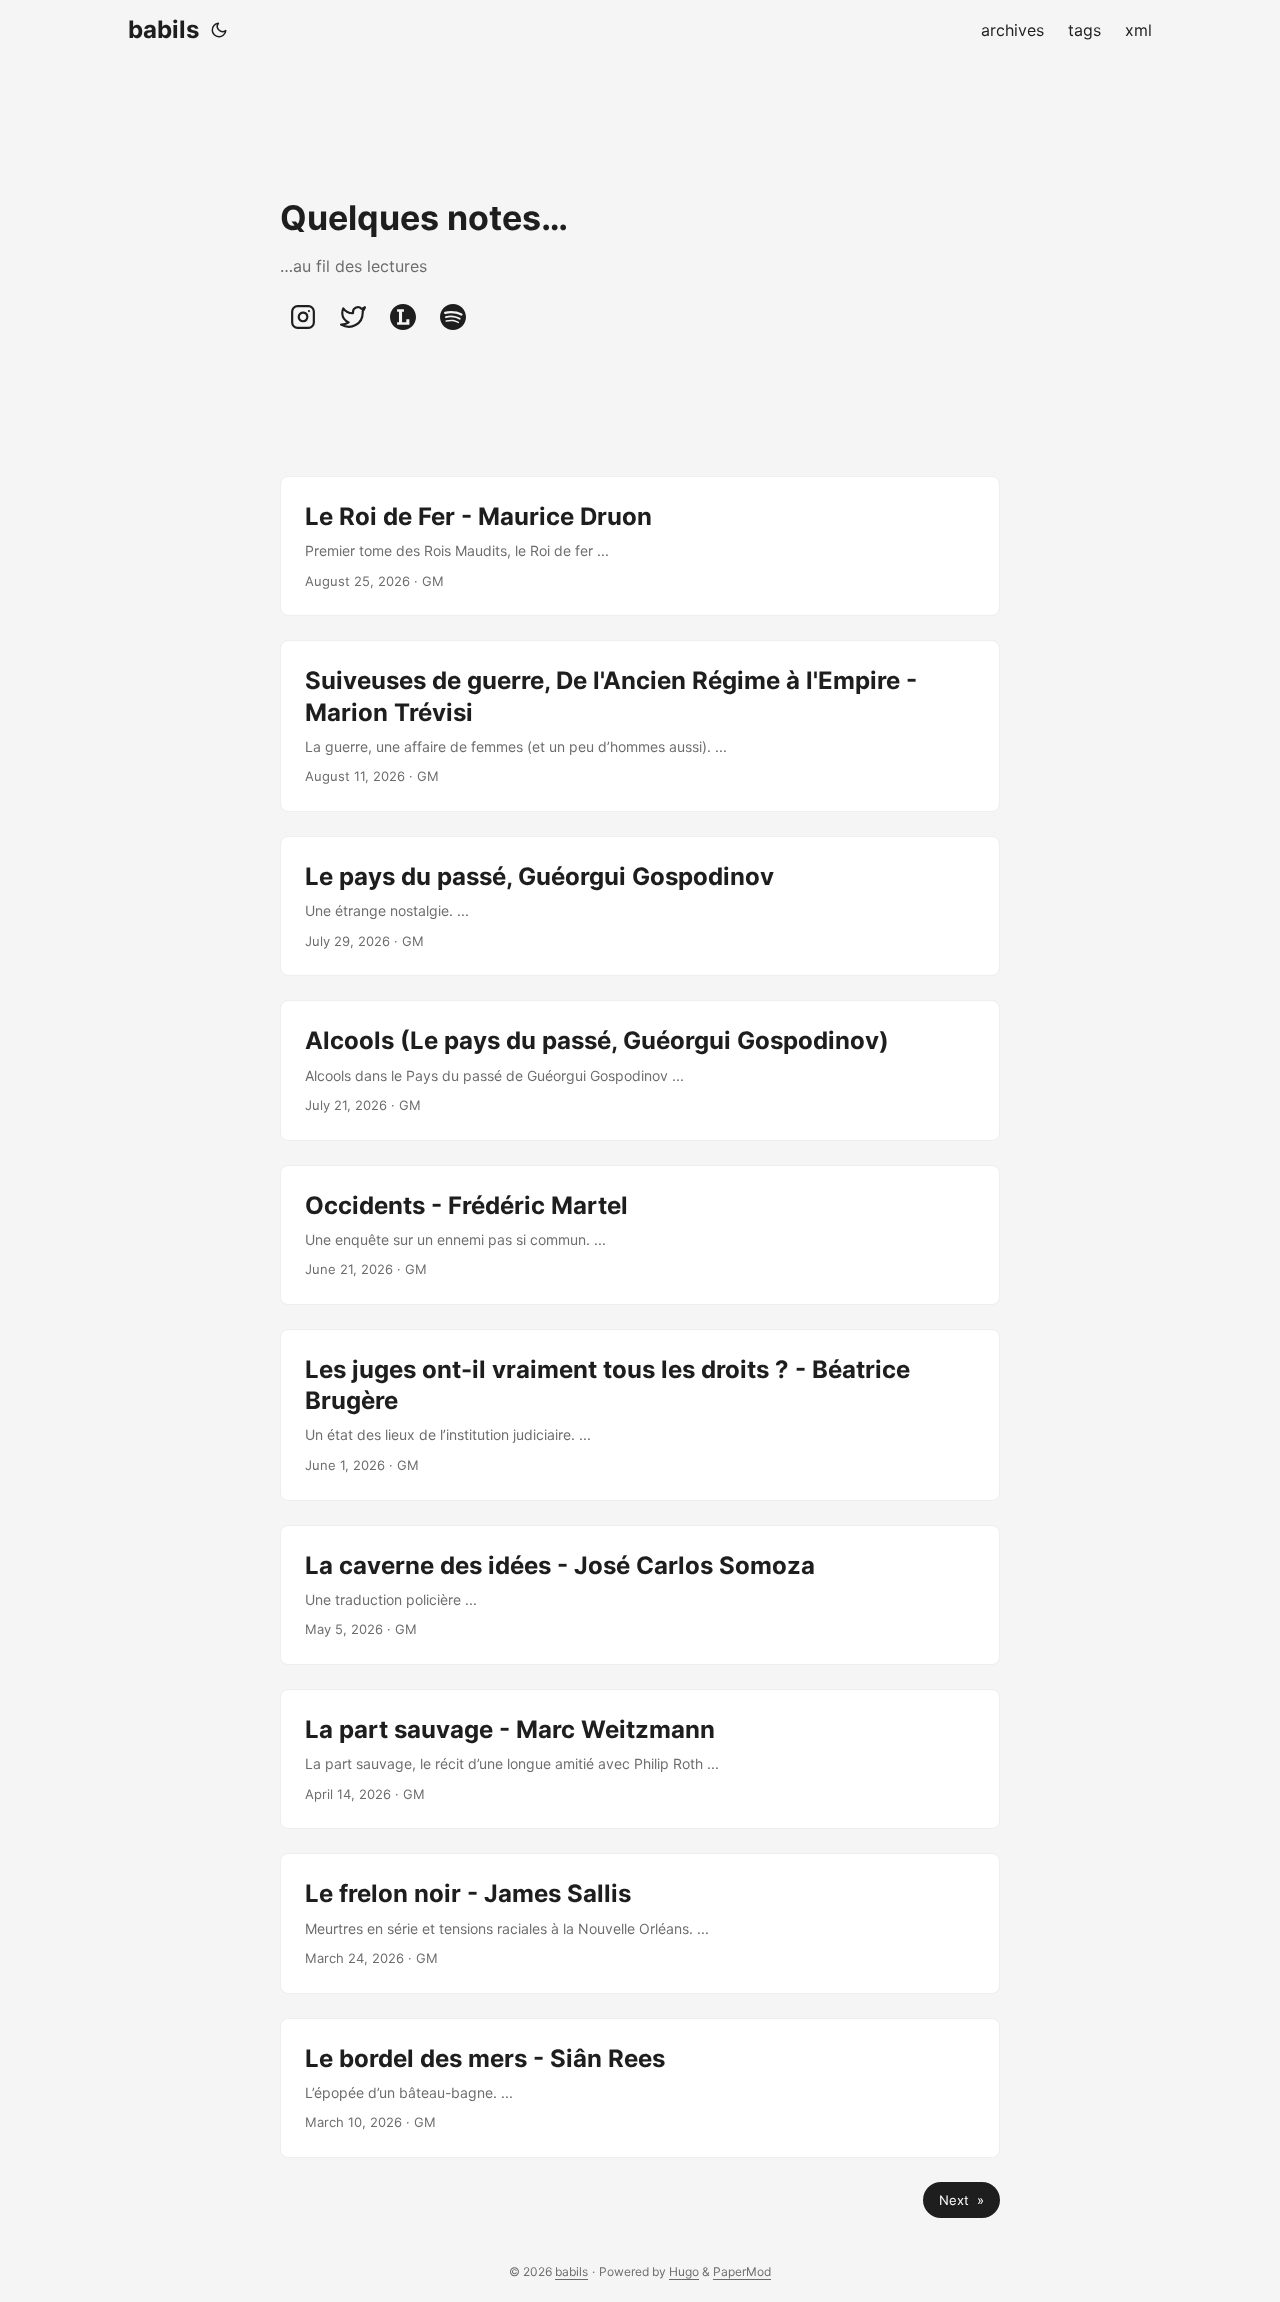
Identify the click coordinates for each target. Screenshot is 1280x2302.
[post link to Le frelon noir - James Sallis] (640, 1923)
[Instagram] (303, 317)
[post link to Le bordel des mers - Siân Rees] (640, 2088)
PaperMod (742, 2271)
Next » (961, 2200)
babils (163, 29)
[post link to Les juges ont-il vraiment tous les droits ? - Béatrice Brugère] (640, 1415)
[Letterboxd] (403, 317)
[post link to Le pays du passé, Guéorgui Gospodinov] (640, 906)
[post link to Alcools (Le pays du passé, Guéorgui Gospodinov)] (640, 1070)
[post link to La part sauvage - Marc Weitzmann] (640, 1759)
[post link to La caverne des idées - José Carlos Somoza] (640, 1595)
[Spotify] (453, 317)
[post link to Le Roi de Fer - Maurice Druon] (640, 546)
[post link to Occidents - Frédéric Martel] (640, 1235)
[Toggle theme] (219, 30)
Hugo (684, 2271)
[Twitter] (353, 317)
